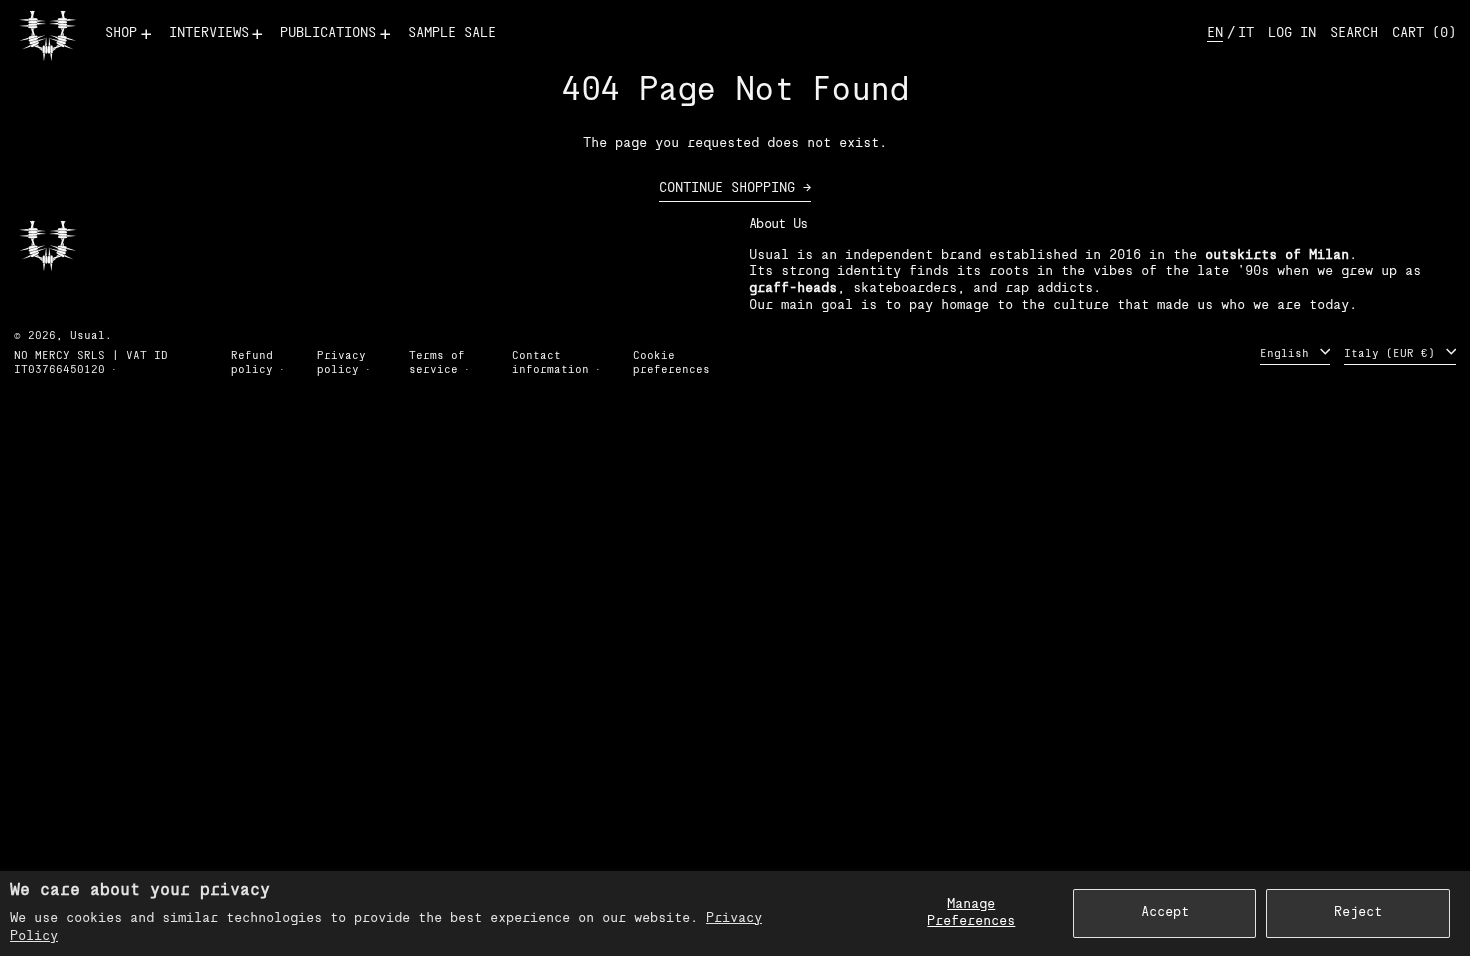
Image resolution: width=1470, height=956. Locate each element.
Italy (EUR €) (1393, 353)
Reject (1358, 912)
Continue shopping (727, 188)
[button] (1354, 34)
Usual (87, 336)
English (1288, 353)
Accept (1165, 912)
